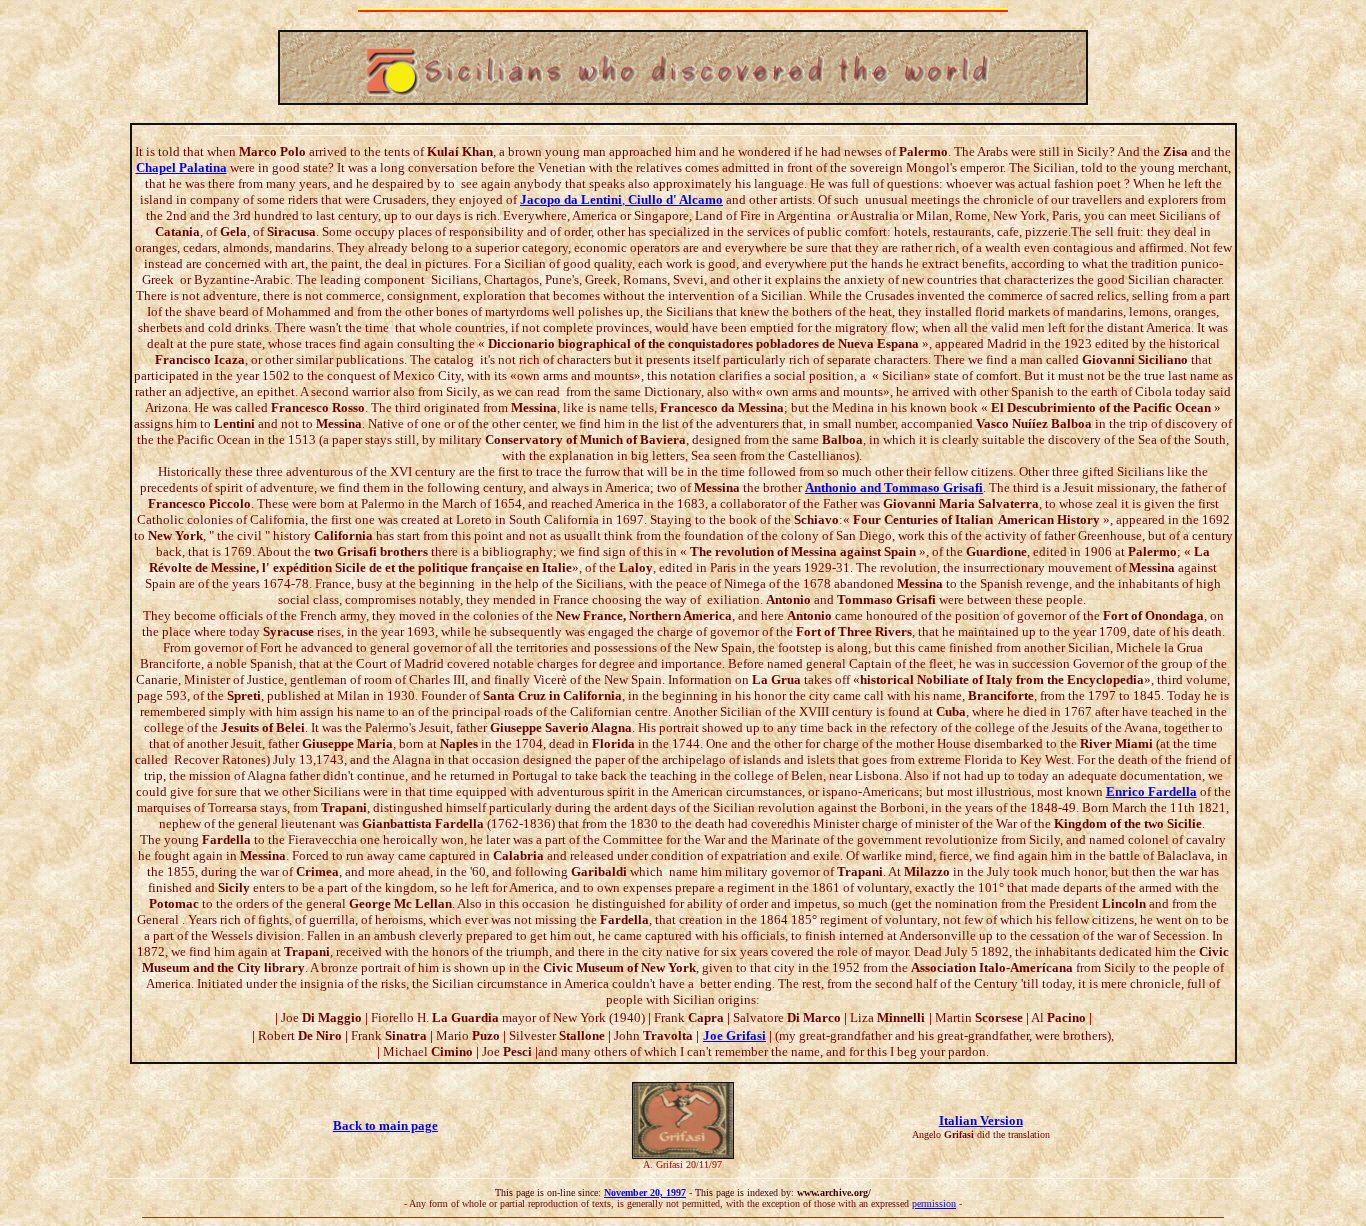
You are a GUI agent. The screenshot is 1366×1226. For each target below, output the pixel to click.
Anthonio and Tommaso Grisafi (894, 487)
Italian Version (981, 1120)
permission (934, 1203)
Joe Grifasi (734, 1035)
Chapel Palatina (181, 167)
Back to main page (385, 1125)
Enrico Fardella (1151, 791)
